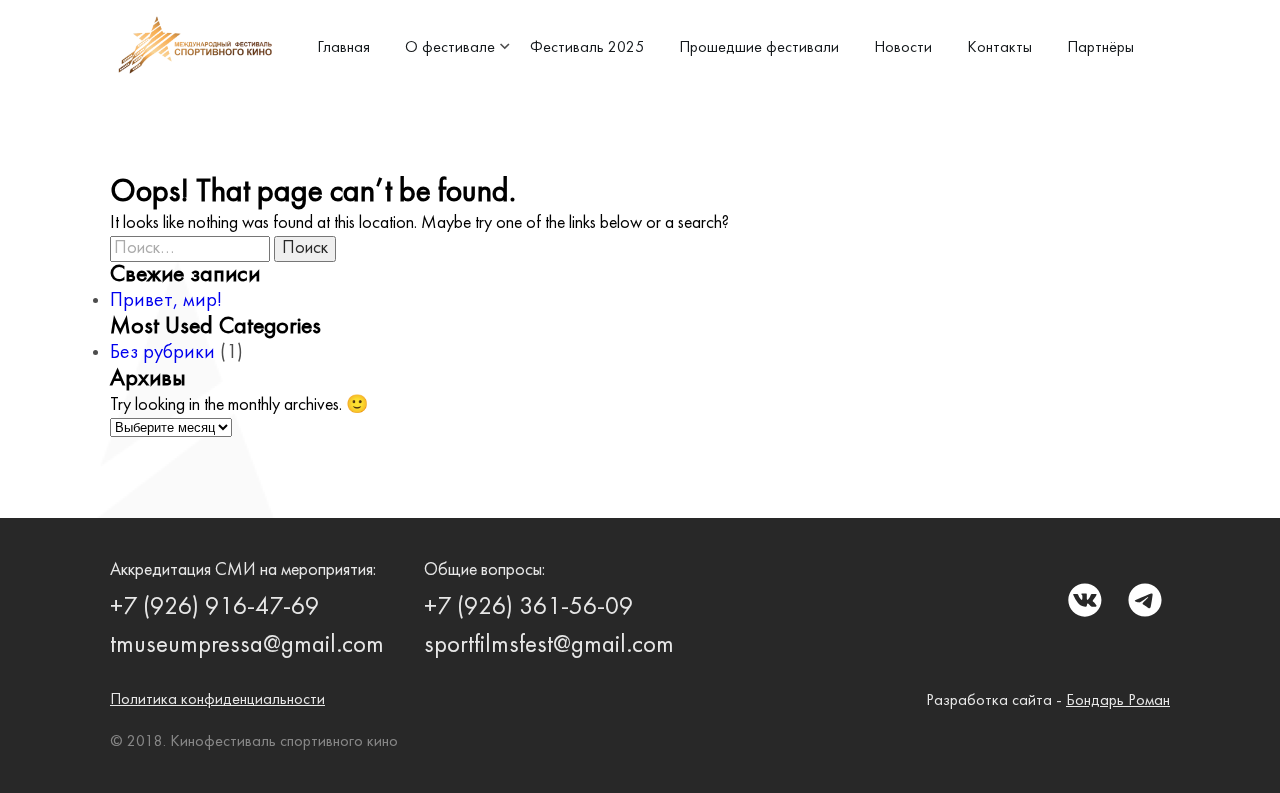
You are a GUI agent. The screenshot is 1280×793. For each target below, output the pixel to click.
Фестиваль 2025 (587, 48)
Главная (343, 48)
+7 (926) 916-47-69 (214, 608)
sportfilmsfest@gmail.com (549, 646)
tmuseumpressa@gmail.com (247, 646)
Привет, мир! (166, 301)
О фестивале (450, 48)
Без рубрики (162, 353)
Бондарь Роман (1118, 701)
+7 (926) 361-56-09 (528, 608)
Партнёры (1100, 48)
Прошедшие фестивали (759, 48)
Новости (903, 48)
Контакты (999, 48)
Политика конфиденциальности (217, 700)
